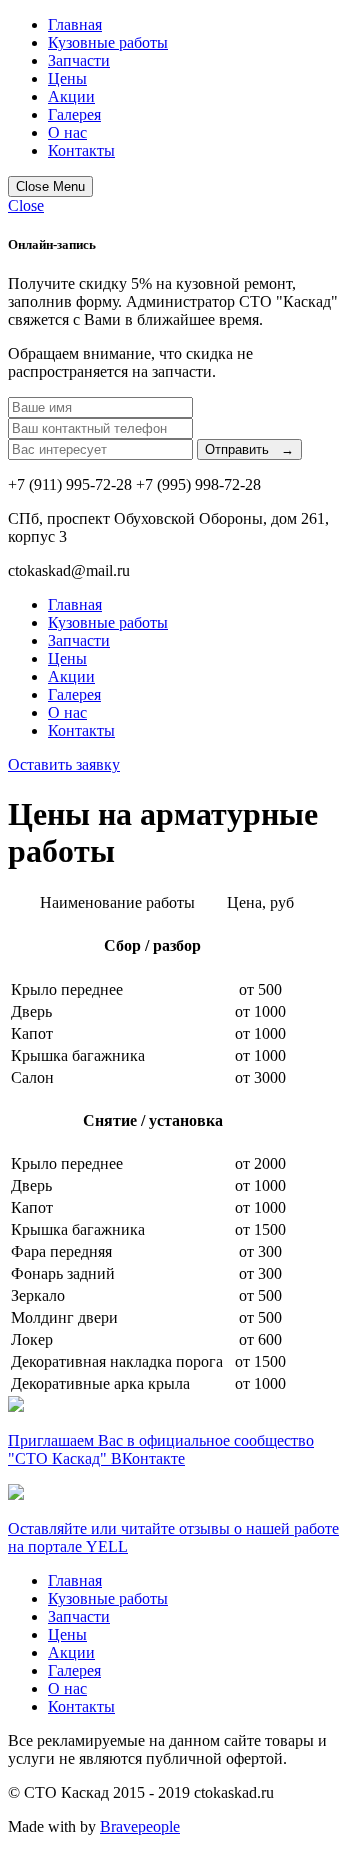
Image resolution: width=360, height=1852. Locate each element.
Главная (75, 24)
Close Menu (50, 186)
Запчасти (79, 60)
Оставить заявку (64, 764)
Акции (71, 96)
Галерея (74, 114)
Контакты (81, 150)
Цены (67, 78)
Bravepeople (140, 1826)
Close (26, 205)
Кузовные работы (108, 42)
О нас (67, 132)
